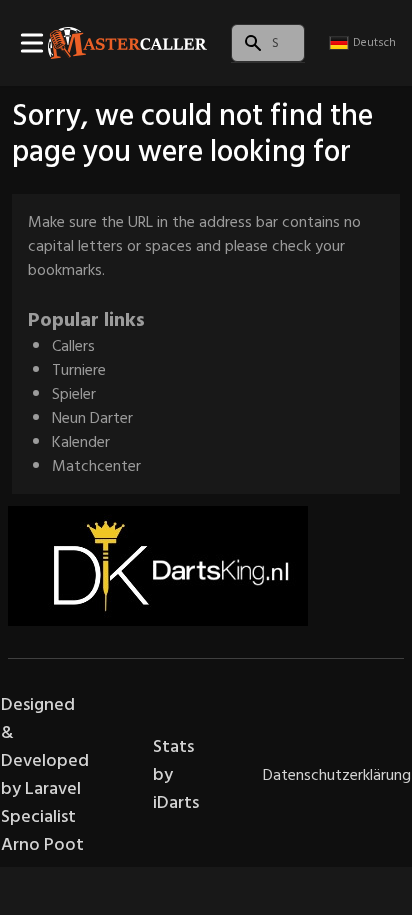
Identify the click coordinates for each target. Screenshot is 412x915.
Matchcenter (96, 466)
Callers (73, 346)
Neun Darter (92, 418)
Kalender (81, 442)
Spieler (74, 394)
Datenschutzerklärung (337, 775)
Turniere (79, 370)
